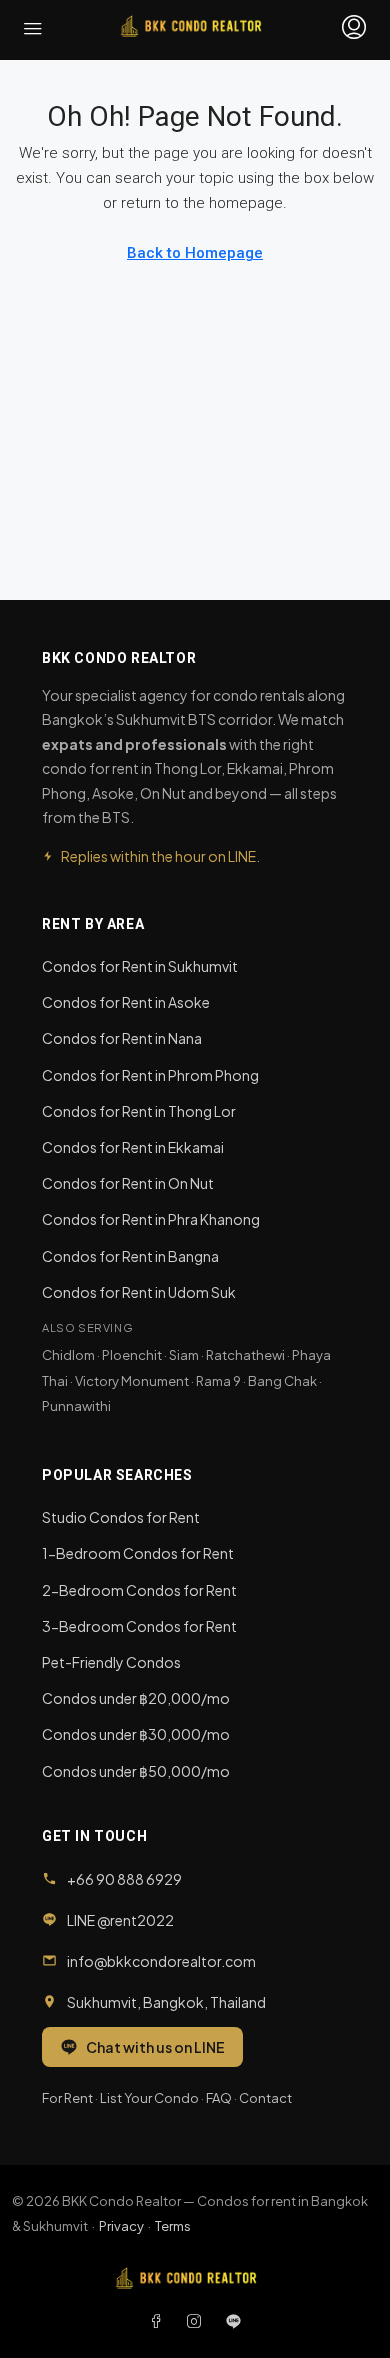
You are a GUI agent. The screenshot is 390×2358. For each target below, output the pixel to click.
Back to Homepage (195, 253)
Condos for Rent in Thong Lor (139, 1111)
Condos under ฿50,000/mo (136, 1771)
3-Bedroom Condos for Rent (139, 1626)
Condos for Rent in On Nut (128, 1183)
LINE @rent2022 (120, 1920)
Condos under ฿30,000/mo (136, 1734)
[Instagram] (198, 2321)
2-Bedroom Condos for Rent (139, 1590)
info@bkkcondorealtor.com (161, 1961)
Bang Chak (282, 1381)
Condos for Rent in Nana (122, 1038)
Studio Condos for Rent (121, 1517)
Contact (265, 2098)
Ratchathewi (245, 1355)
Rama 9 (218, 1381)
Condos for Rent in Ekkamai (133, 1147)
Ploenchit (132, 1355)
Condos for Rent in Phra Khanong (151, 1219)
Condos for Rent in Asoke (126, 1002)
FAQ (219, 2098)
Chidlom (68, 1355)
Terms (173, 2226)
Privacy (121, 2226)
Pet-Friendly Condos (111, 1662)
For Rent (67, 2098)
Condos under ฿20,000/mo (136, 1698)
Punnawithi (76, 1406)
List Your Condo (149, 2098)
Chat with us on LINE (155, 2047)
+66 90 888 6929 (124, 1879)
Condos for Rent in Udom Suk (139, 1292)
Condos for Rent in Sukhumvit (140, 966)
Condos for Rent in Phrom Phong (150, 1075)
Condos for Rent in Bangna (130, 1256)
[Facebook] (160, 2321)
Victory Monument (132, 1381)
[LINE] (233, 2321)
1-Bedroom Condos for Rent (138, 1553)
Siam (184, 1355)
